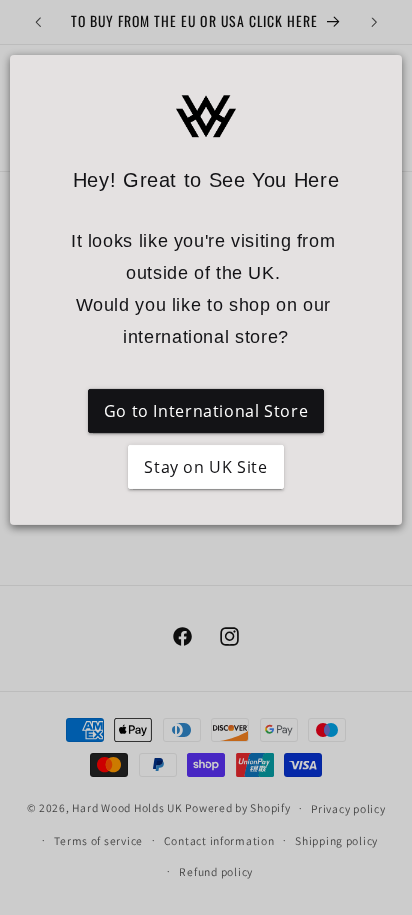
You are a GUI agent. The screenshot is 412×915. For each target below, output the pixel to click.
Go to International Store (206, 411)
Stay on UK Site (205, 467)
